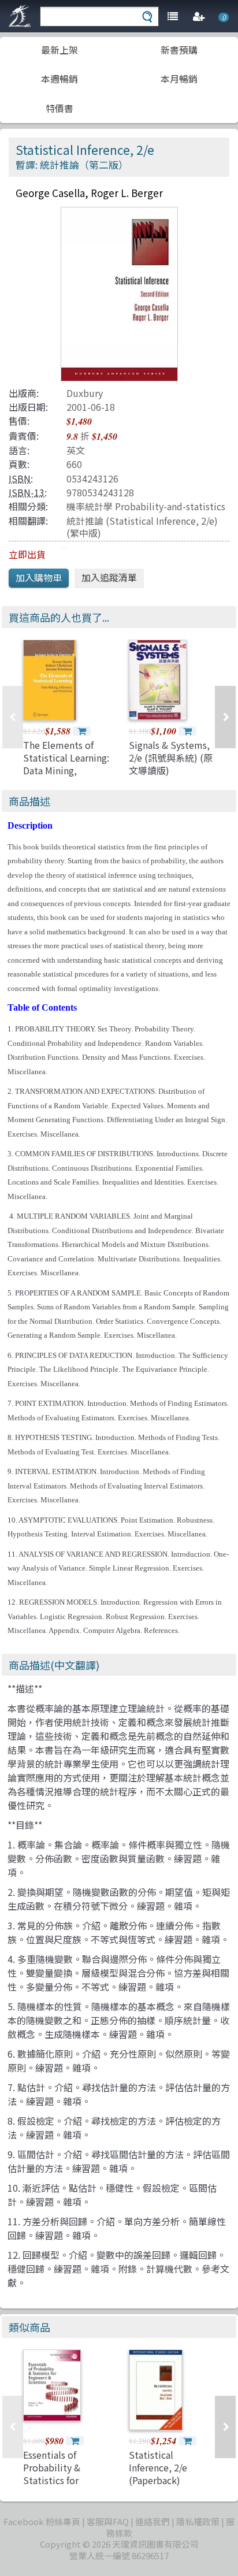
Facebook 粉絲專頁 (42, 2521)
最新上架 (59, 50)
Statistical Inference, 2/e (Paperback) (158, 2468)
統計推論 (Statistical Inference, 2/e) (142, 521)
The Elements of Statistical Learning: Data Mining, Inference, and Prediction (66, 771)
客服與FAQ (108, 2521)
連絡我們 (153, 2521)
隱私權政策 (198, 2521)
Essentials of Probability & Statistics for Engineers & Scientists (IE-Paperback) (53, 2487)
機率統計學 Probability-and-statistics (146, 506)
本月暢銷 (179, 79)
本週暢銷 (59, 79)
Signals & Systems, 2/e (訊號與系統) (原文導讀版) (171, 758)
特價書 (59, 108)
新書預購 (179, 50)
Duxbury (85, 393)
